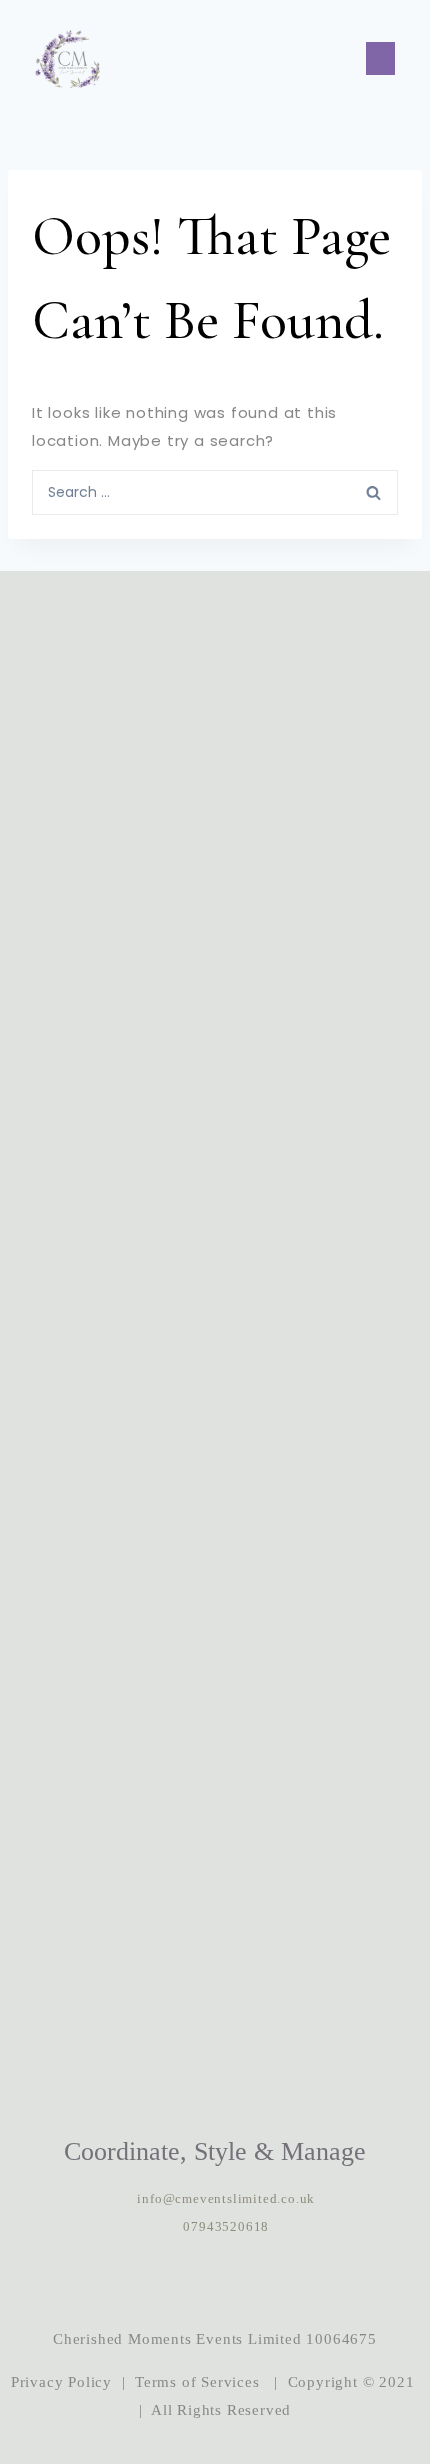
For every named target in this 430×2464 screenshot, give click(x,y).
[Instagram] (154, 2283)
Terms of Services (197, 2382)
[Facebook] (215, 2283)
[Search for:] (215, 491)
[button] (380, 58)
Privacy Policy (61, 2382)
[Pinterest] (276, 2283)
